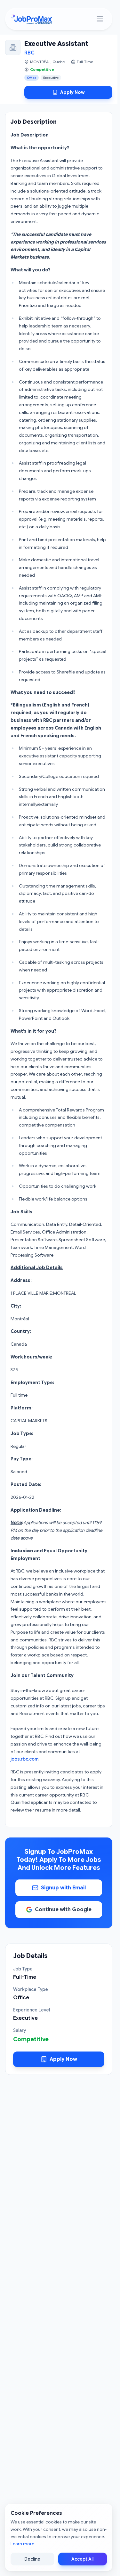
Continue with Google (63, 1910)
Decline (32, 2559)
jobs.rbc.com (24, 1759)
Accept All (82, 2559)
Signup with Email (63, 1888)
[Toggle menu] (100, 19)
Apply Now (72, 92)
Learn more (22, 2544)
